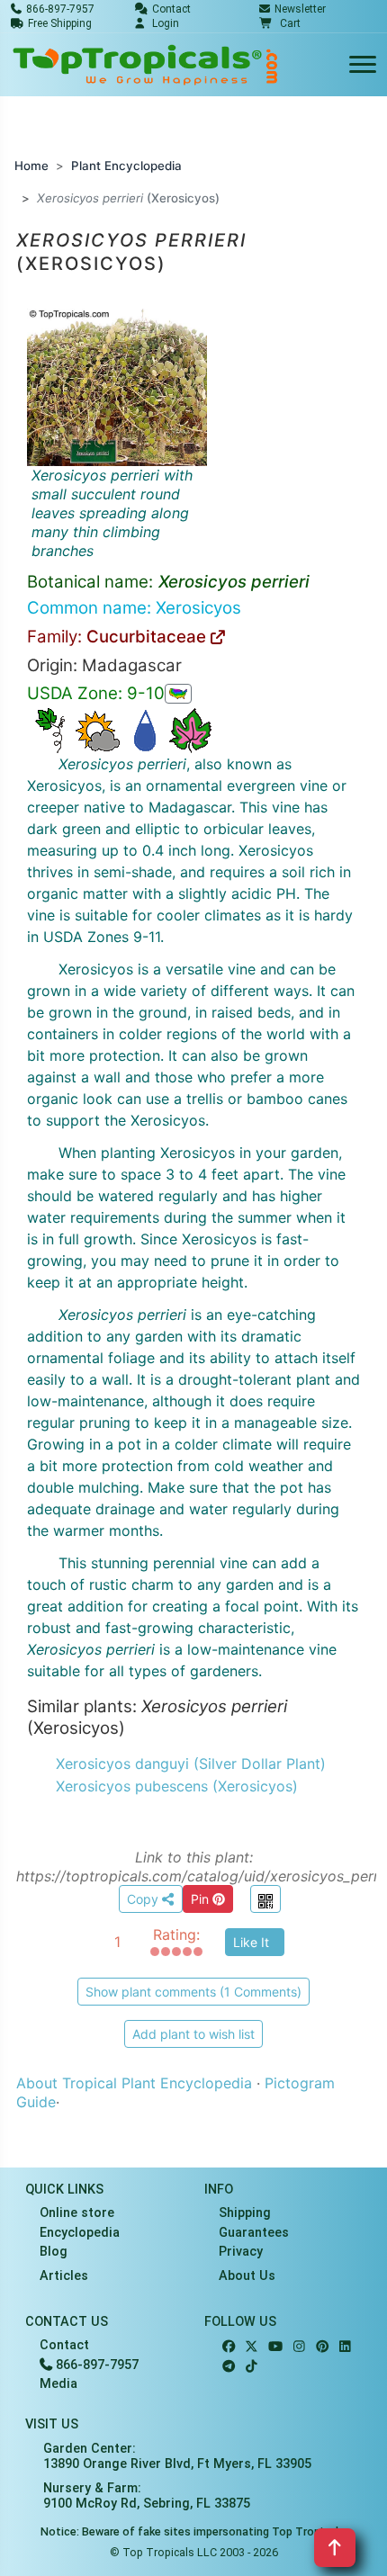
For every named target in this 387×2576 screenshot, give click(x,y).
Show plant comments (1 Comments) (193, 1992)
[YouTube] (275, 2347)
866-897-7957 (95, 2365)
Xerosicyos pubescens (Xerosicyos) (177, 1786)
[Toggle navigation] (363, 65)
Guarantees (254, 2233)
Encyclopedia (80, 2233)
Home (31, 166)
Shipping (245, 2213)
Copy (144, 1899)
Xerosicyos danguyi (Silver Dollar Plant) (191, 1764)
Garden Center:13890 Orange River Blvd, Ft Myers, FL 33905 (177, 2456)
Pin (202, 1899)
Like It (251, 1942)
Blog (54, 2252)
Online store (77, 2213)
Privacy (241, 2252)
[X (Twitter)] (252, 2347)
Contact (64, 2345)
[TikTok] (252, 2367)
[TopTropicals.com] (146, 65)
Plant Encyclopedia (126, 166)
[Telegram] (229, 2367)
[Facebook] (229, 2347)
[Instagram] (299, 2347)
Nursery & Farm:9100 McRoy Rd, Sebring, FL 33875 (147, 2496)
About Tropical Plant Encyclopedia (134, 2083)
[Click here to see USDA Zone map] (178, 694)
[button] (280, 23)
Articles (64, 2276)
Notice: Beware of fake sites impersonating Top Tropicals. (194, 2531)
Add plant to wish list (193, 2034)
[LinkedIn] (345, 2347)
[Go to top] (335, 2548)
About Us (247, 2276)
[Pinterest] (322, 2347)
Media (58, 2384)
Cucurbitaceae (148, 637)
